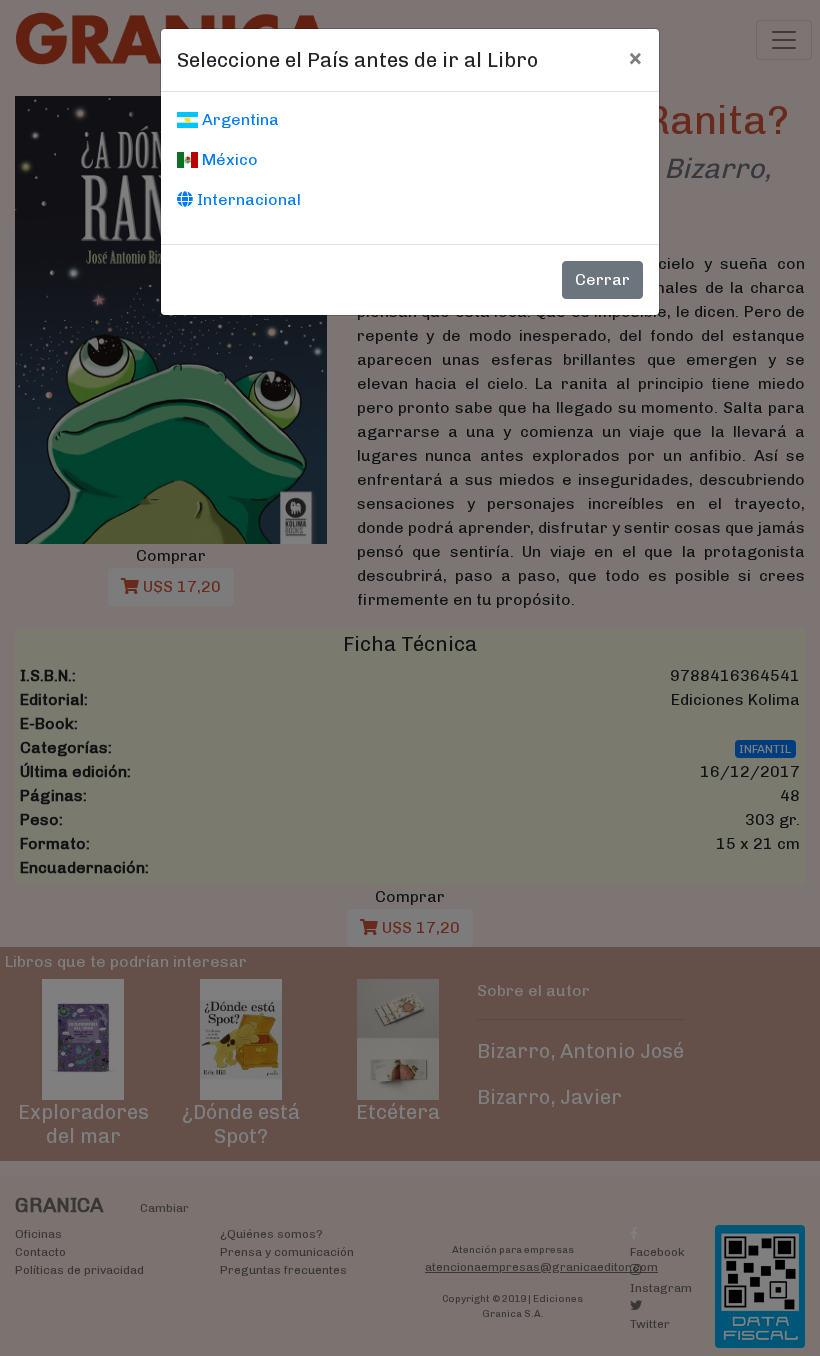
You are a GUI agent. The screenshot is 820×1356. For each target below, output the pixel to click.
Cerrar (602, 279)
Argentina (238, 119)
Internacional (247, 199)
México (228, 159)
